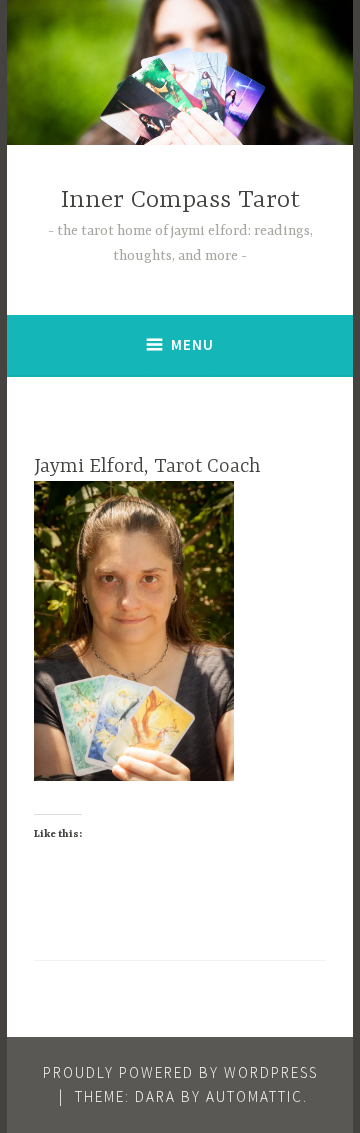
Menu (192, 344)
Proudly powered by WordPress (180, 1072)
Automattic (254, 1096)
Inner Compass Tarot (180, 200)
